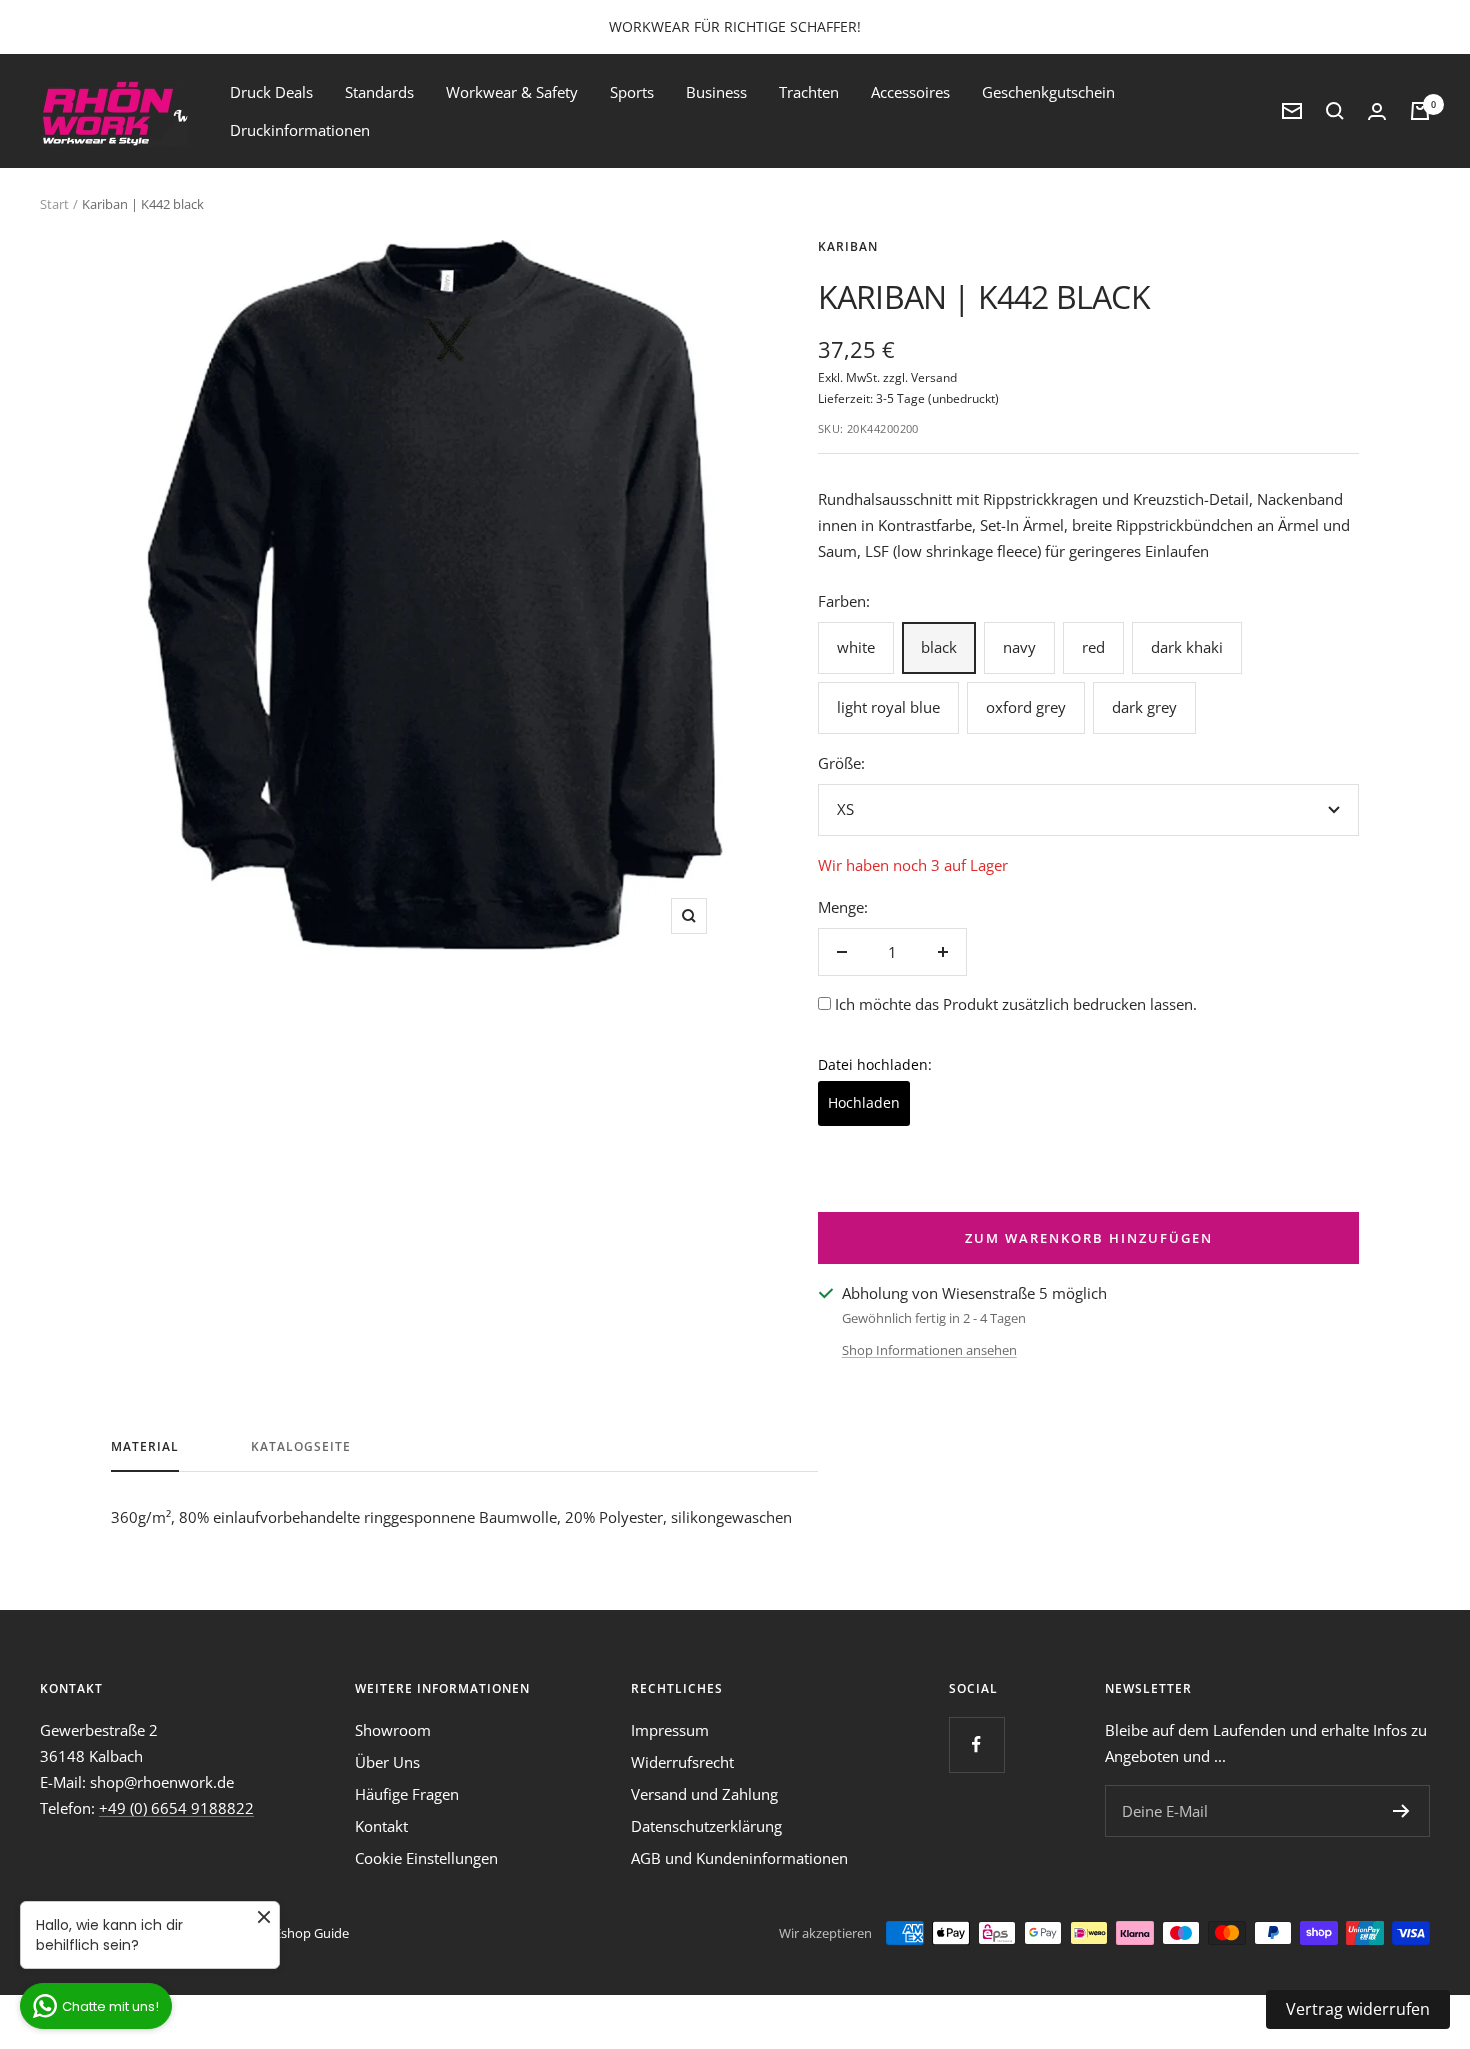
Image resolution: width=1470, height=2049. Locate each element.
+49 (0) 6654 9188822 (176, 1808)
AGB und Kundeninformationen (739, 1858)
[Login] (1377, 111)
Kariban (848, 246)
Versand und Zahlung (704, 1794)
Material (145, 1447)
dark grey (1144, 707)
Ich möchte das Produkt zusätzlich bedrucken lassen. (1016, 1004)
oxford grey (1026, 707)
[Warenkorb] (1420, 111)
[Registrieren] (1401, 1811)
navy (1019, 647)
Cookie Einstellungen (426, 1858)
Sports (632, 92)
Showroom (393, 1730)
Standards (379, 92)
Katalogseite (301, 1447)
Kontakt (381, 1826)
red (1093, 647)
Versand (934, 377)
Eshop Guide (311, 1933)
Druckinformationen (300, 130)
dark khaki (1187, 647)
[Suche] (1335, 111)
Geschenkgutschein (1048, 92)
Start (54, 204)
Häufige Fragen (407, 1794)
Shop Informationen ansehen (929, 1350)
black (939, 647)
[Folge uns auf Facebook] (976, 1744)
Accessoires (910, 92)
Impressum (670, 1730)
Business (716, 92)
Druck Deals (271, 92)
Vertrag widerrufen (1358, 2009)
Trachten (809, 92)
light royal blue (888, 707)
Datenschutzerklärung (706, 1826)
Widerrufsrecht (682, 1762)
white (856, 647)
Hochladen (864, 1102)
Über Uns (387, 1762)
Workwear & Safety (512, 92)
